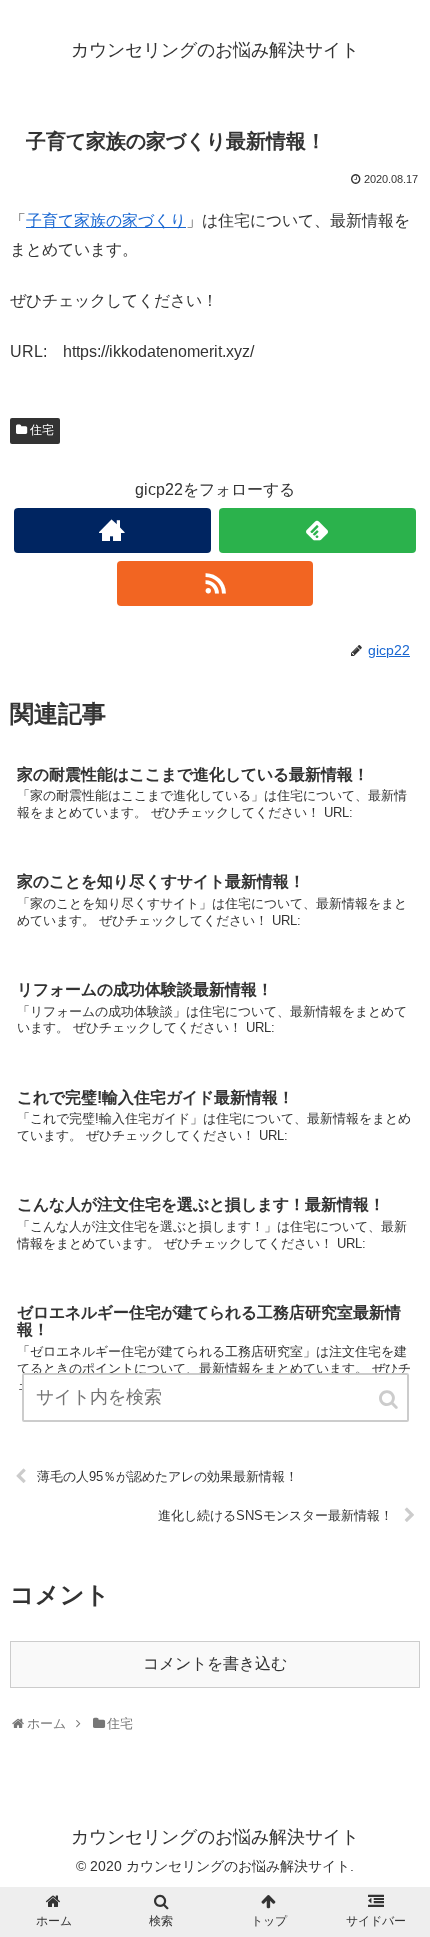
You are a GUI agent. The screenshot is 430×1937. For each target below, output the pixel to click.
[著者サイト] (112, 530)
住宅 (42, 430)
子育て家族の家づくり (106, 220)
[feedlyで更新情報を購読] (317, 530)
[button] (390, 1399)
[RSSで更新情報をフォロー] (215, 583)
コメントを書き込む (215, 1663)
